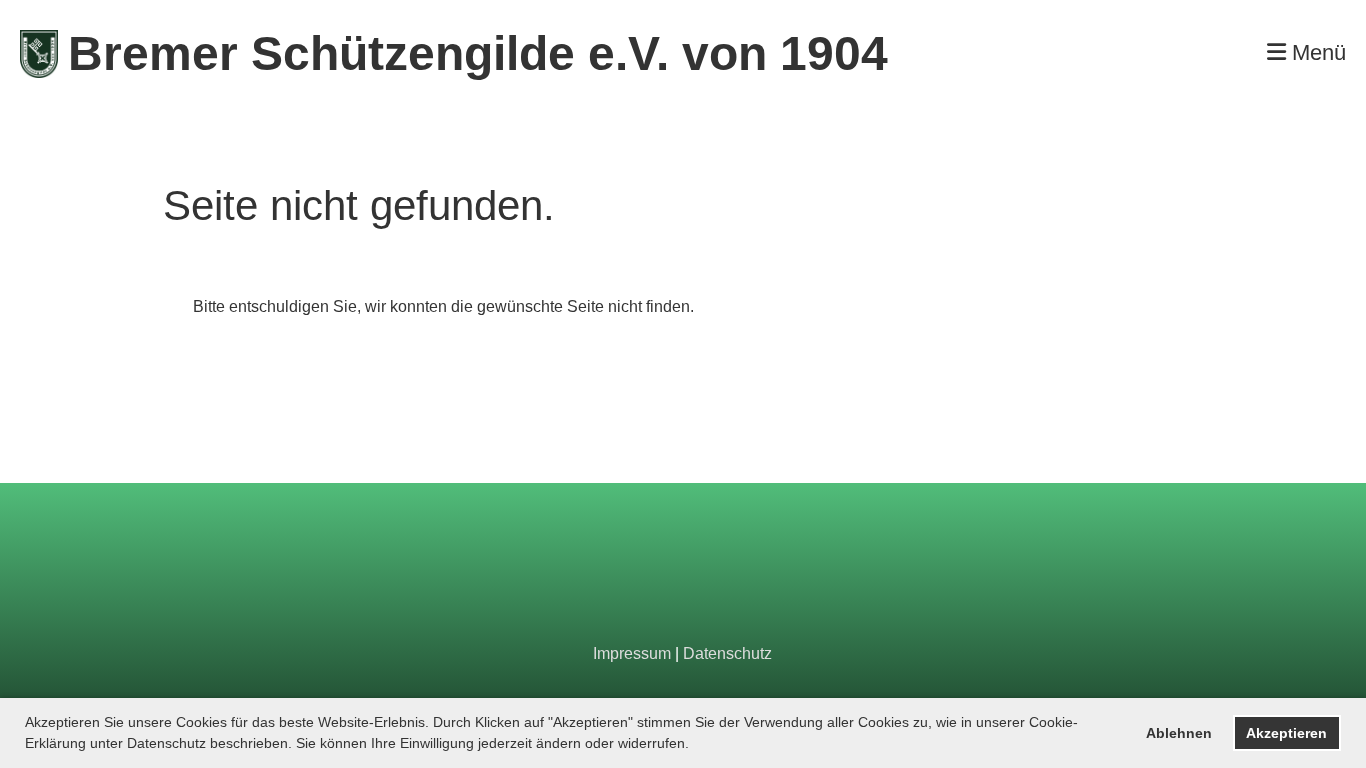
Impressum (632, 653)
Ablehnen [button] (1179, 733)
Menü (1316, 52)
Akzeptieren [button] (1286, 733)
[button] (696, 745)
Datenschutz (727, 653)
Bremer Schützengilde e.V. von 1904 (478, 53)
